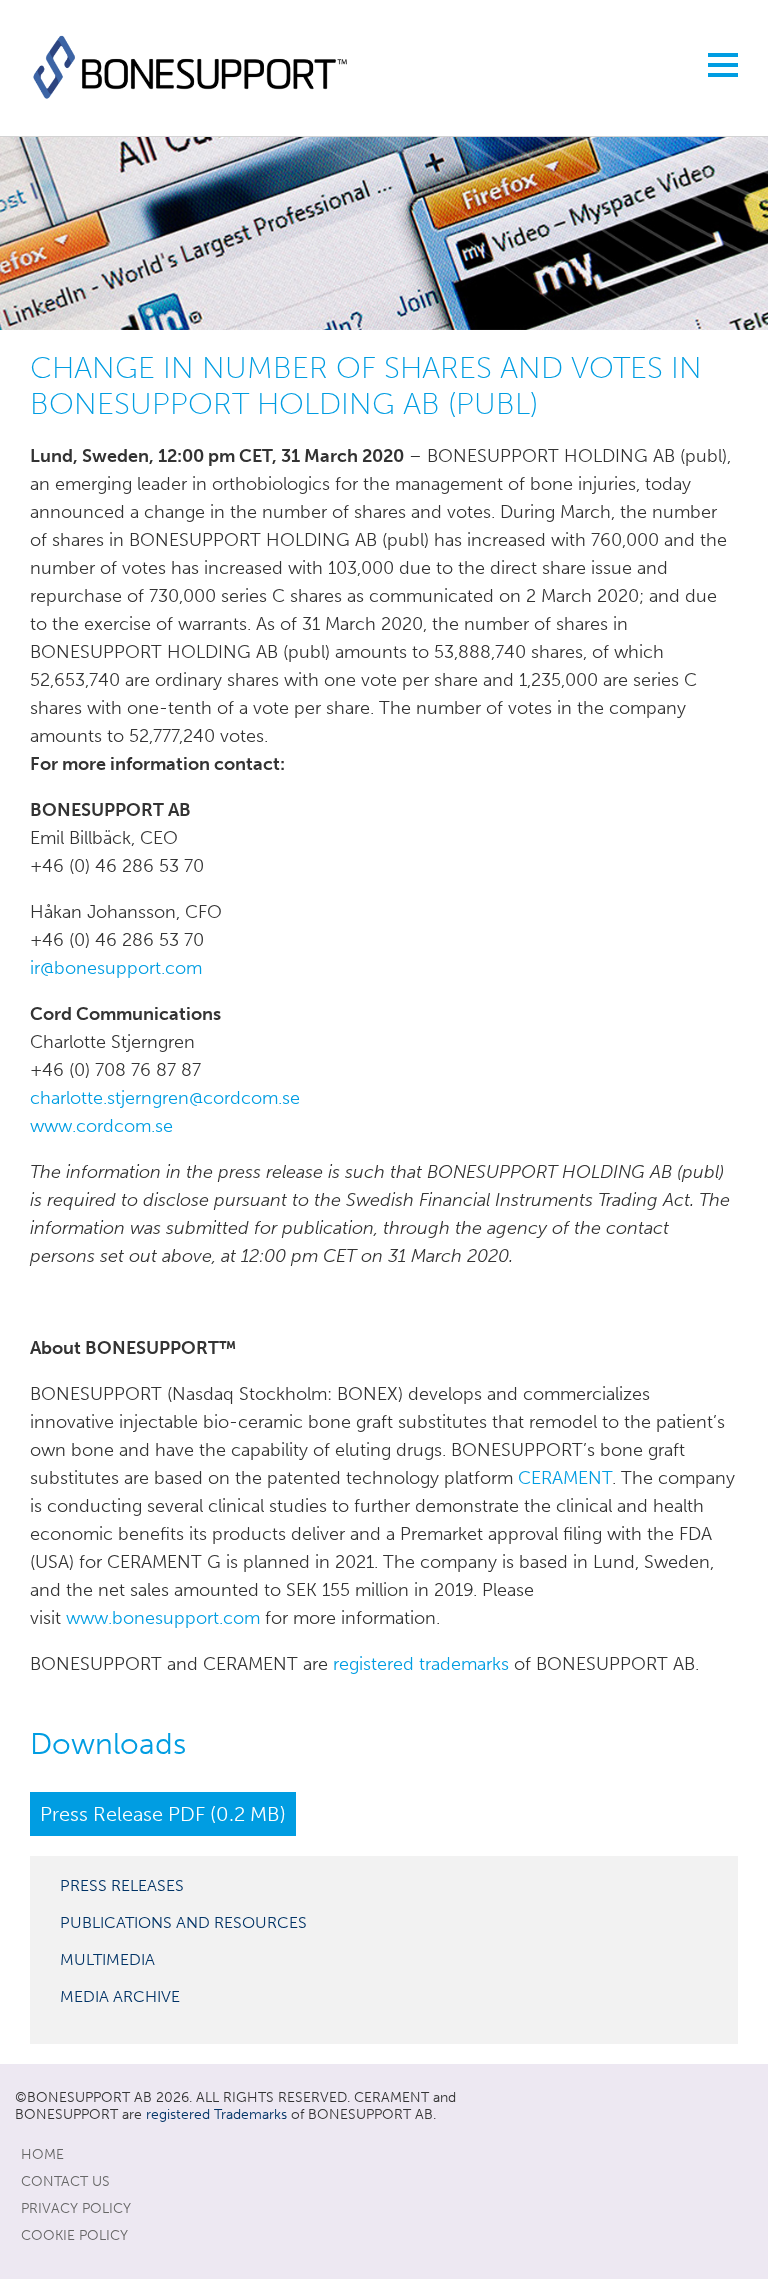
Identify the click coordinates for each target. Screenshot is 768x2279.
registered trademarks (421, 1664)
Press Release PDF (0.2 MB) (163, 1814)
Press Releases (122, 1885)
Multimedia (107, 1959)
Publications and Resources (183, 1922)
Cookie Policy (74, 2235)
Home (42, 2154)
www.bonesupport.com (163, 1618)
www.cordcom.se (101, 1126)
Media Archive (120, 1996)
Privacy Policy (76, 2208)
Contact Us (65, 2181)
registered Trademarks (216, 2114)
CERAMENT (565, 1478)
